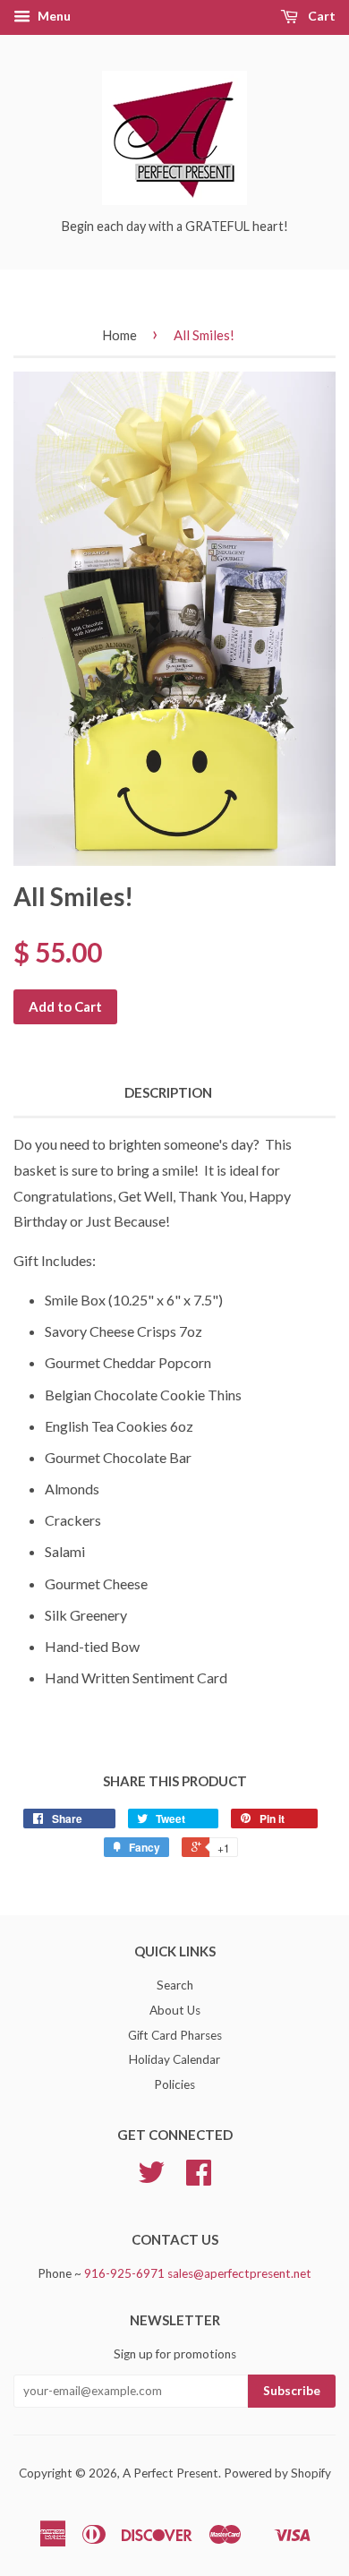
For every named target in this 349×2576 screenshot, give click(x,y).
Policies (174, 2084)
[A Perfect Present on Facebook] (199, 2178)
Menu (53, 16)
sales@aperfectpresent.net (239, 2273)
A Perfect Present (170, 2473)
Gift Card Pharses (175, 2035)
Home (119, 335)
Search (175, 1985)
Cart (320, 16)
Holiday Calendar (174, 2059)
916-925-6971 (124, 2273)
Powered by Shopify (277, 2473)
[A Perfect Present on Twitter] (151, 2178)
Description (168, 1092)
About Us (175, 2010)
